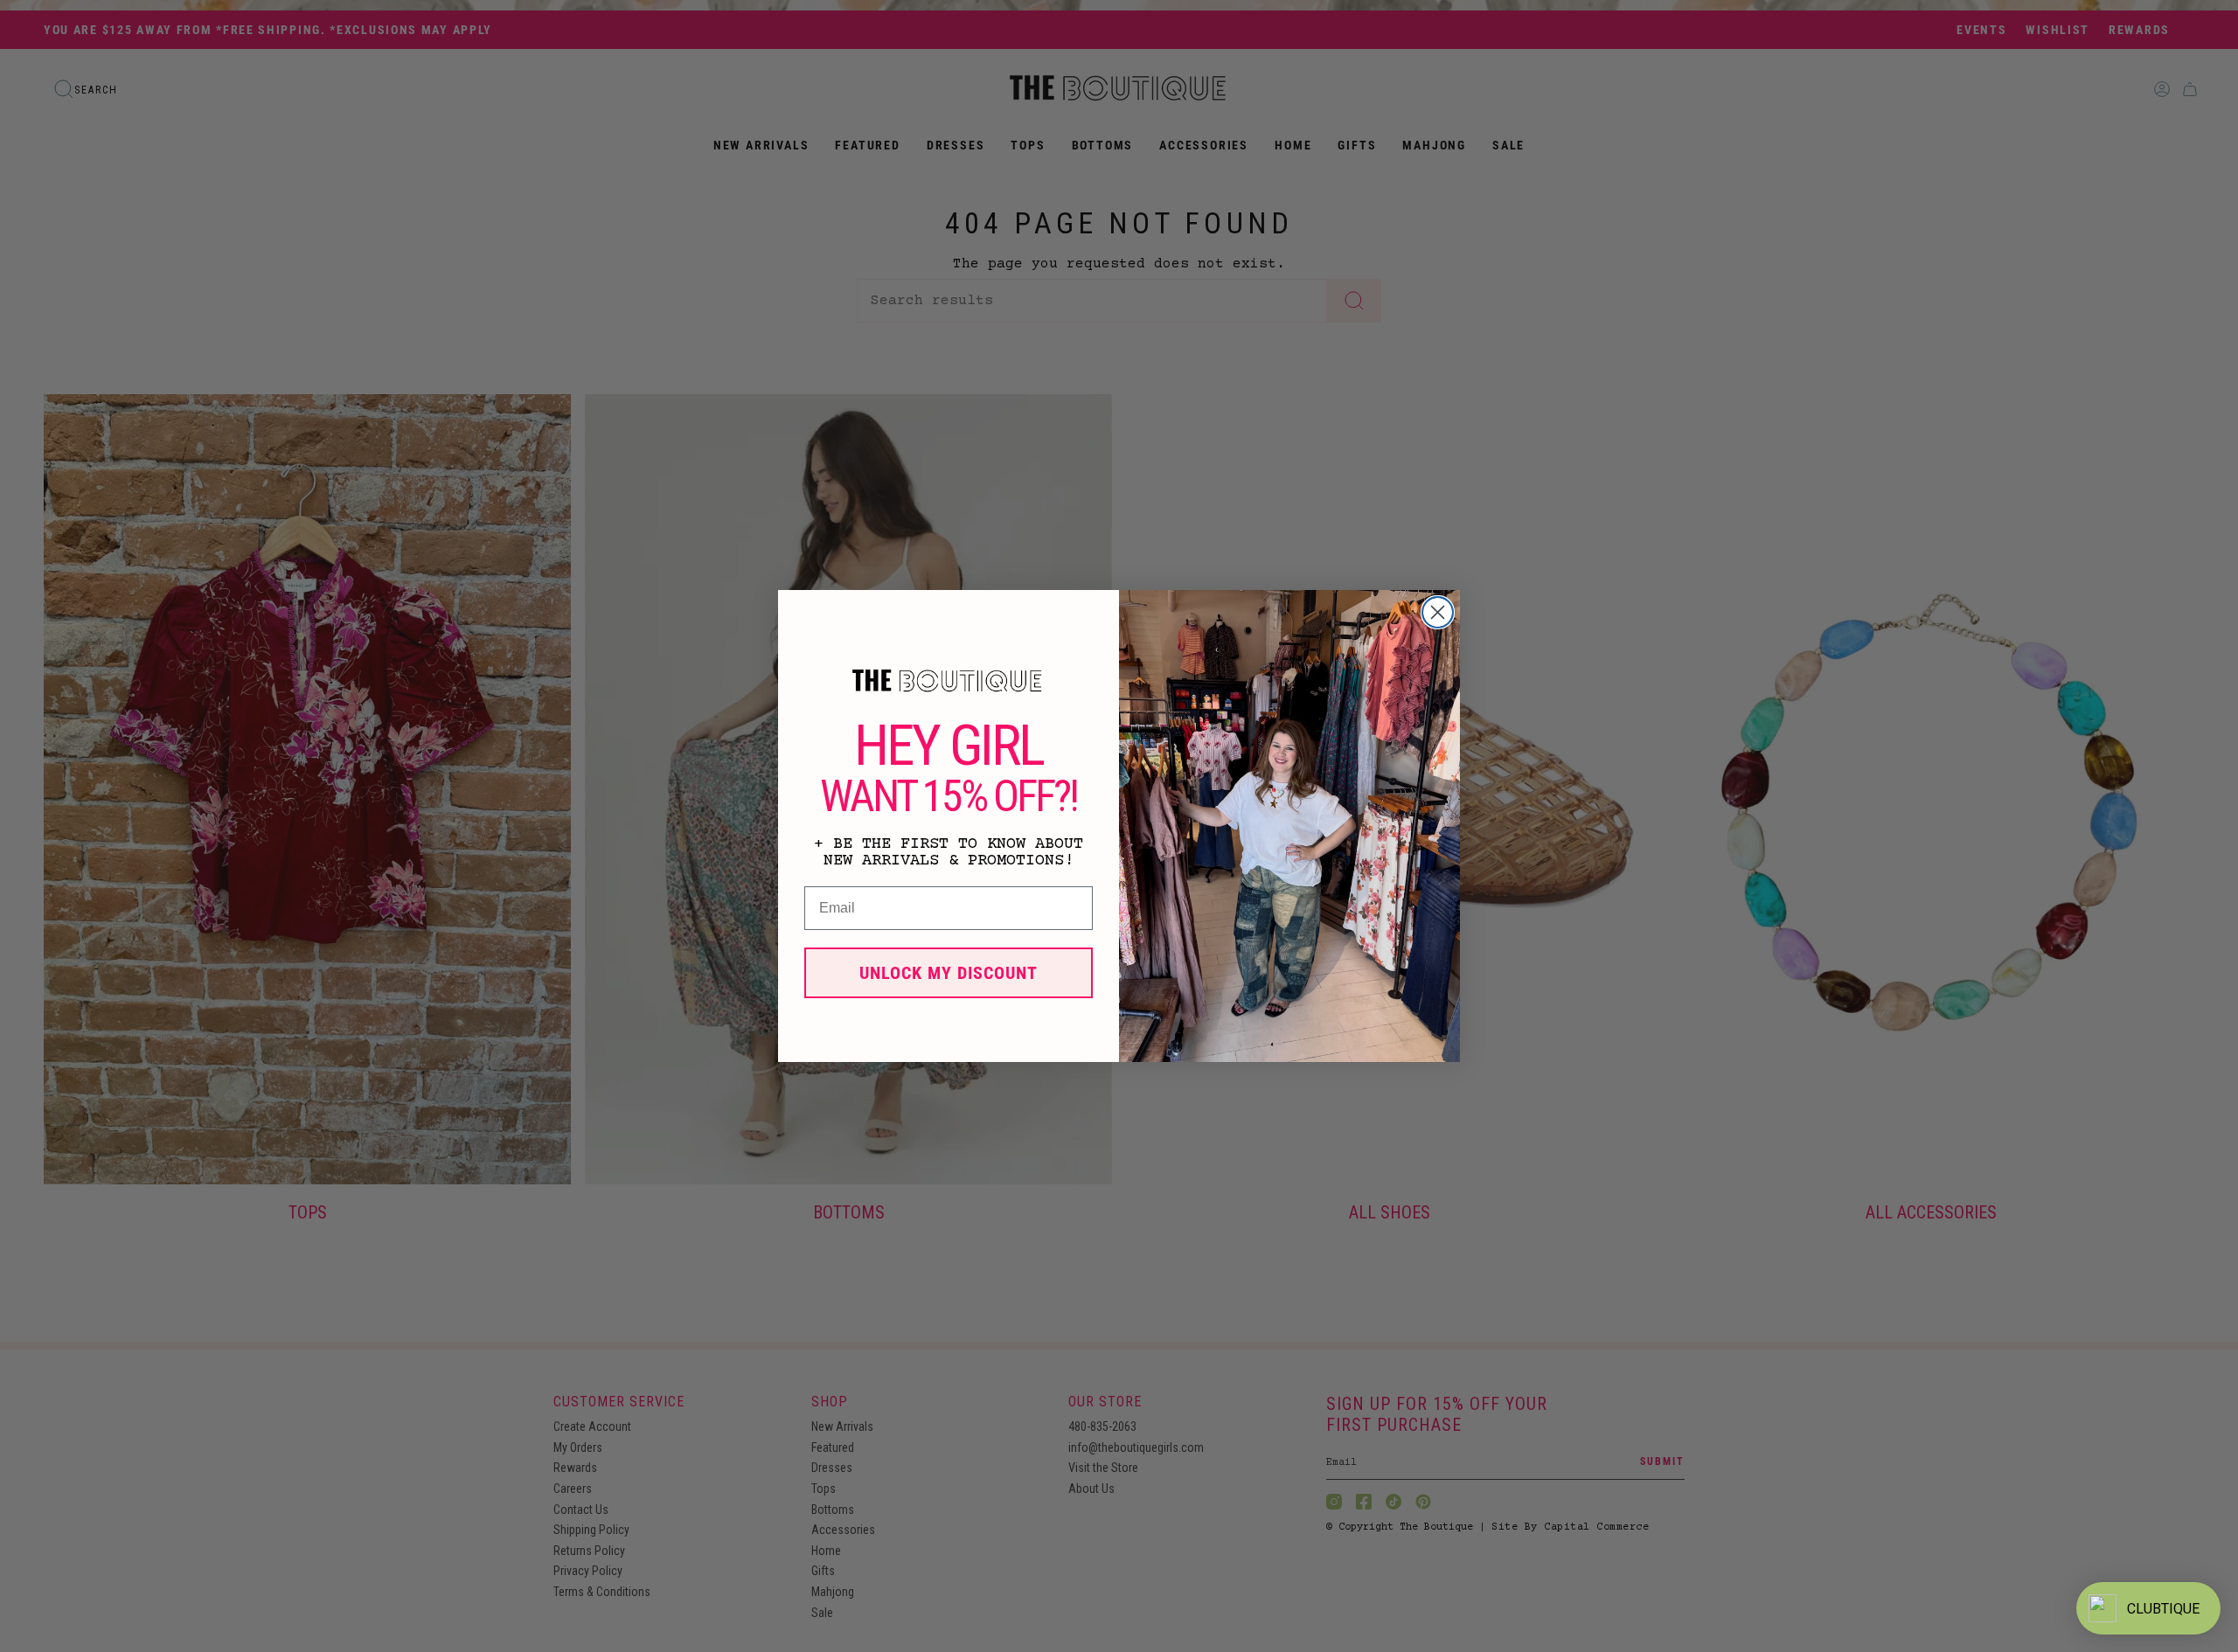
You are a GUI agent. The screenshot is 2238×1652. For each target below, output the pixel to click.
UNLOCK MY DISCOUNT (949, 973)
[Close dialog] (1438, 612)
